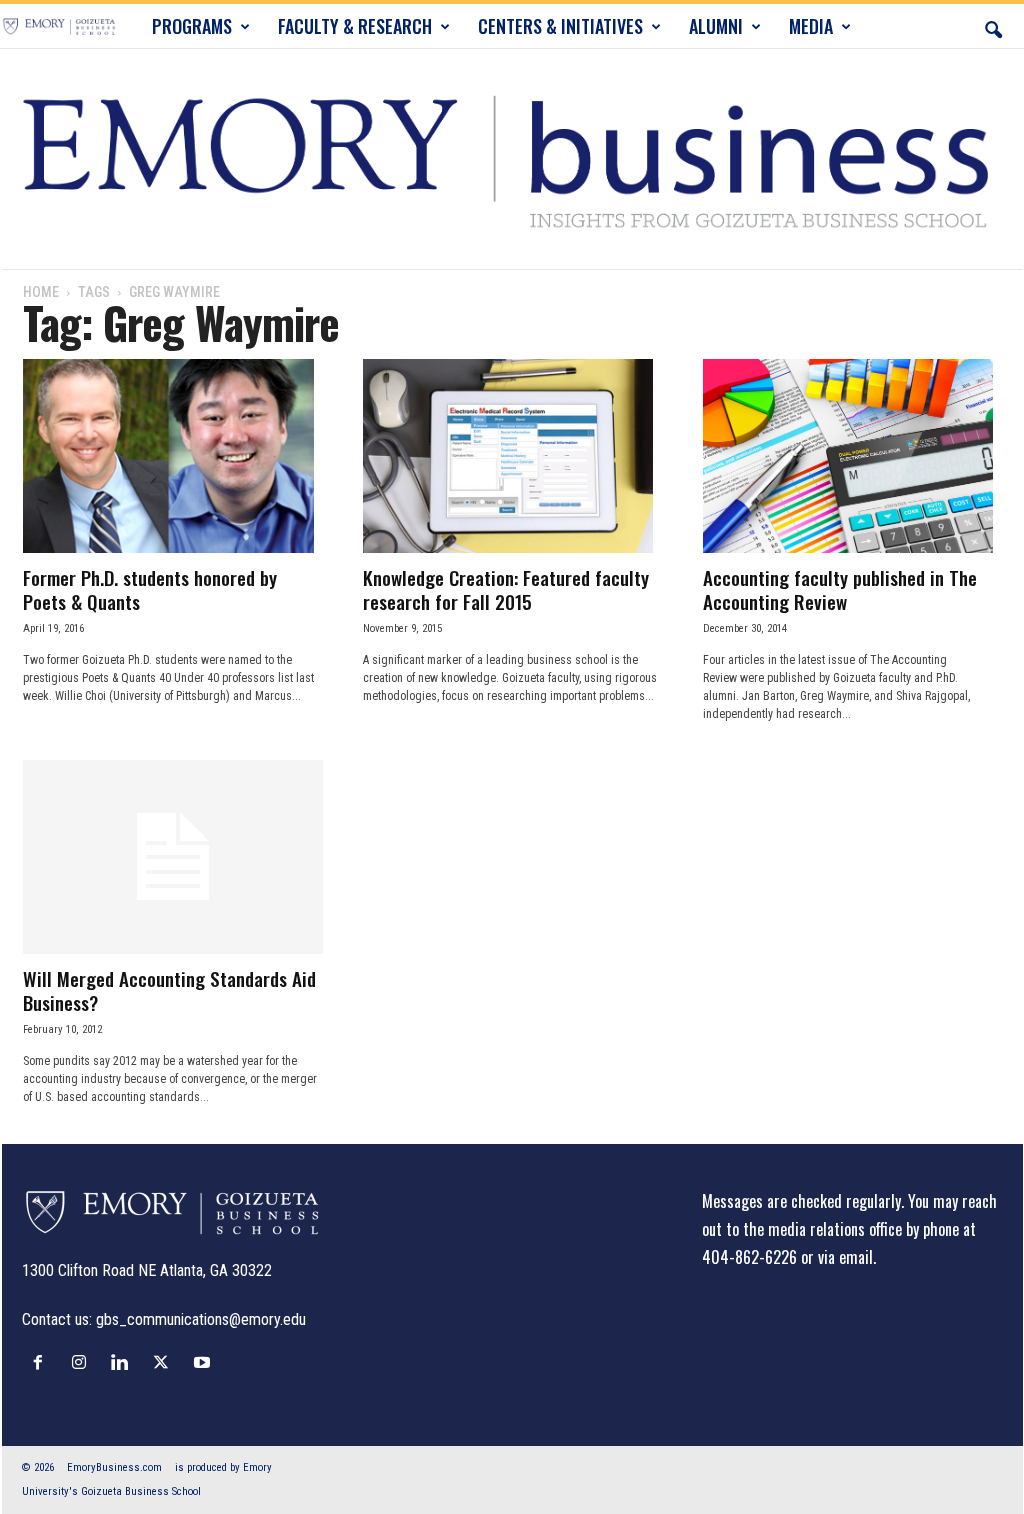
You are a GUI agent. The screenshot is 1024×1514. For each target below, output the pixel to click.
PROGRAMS (192, 26)
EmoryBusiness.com (114, 1467)
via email (845, 1257)
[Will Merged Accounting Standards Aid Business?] (173, 857)
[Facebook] (42, 1362)
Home (41, 292)
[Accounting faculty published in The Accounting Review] (853, 456)
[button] (993, 26)
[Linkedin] (124, 1362)
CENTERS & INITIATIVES (560, 26)
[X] (165, 1362)
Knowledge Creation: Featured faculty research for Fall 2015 (506, 589)
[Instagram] (83, 1362)
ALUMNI (716, 26)
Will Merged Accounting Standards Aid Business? (169, 990)
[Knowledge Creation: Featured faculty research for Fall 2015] (513, 456)
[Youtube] (204, 1362)
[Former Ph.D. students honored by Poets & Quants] (173, 456)
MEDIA (811, 26)
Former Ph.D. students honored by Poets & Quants (150, 589)
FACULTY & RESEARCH (355, 26)
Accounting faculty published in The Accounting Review (840, 589)
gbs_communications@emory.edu (201, 1319)
